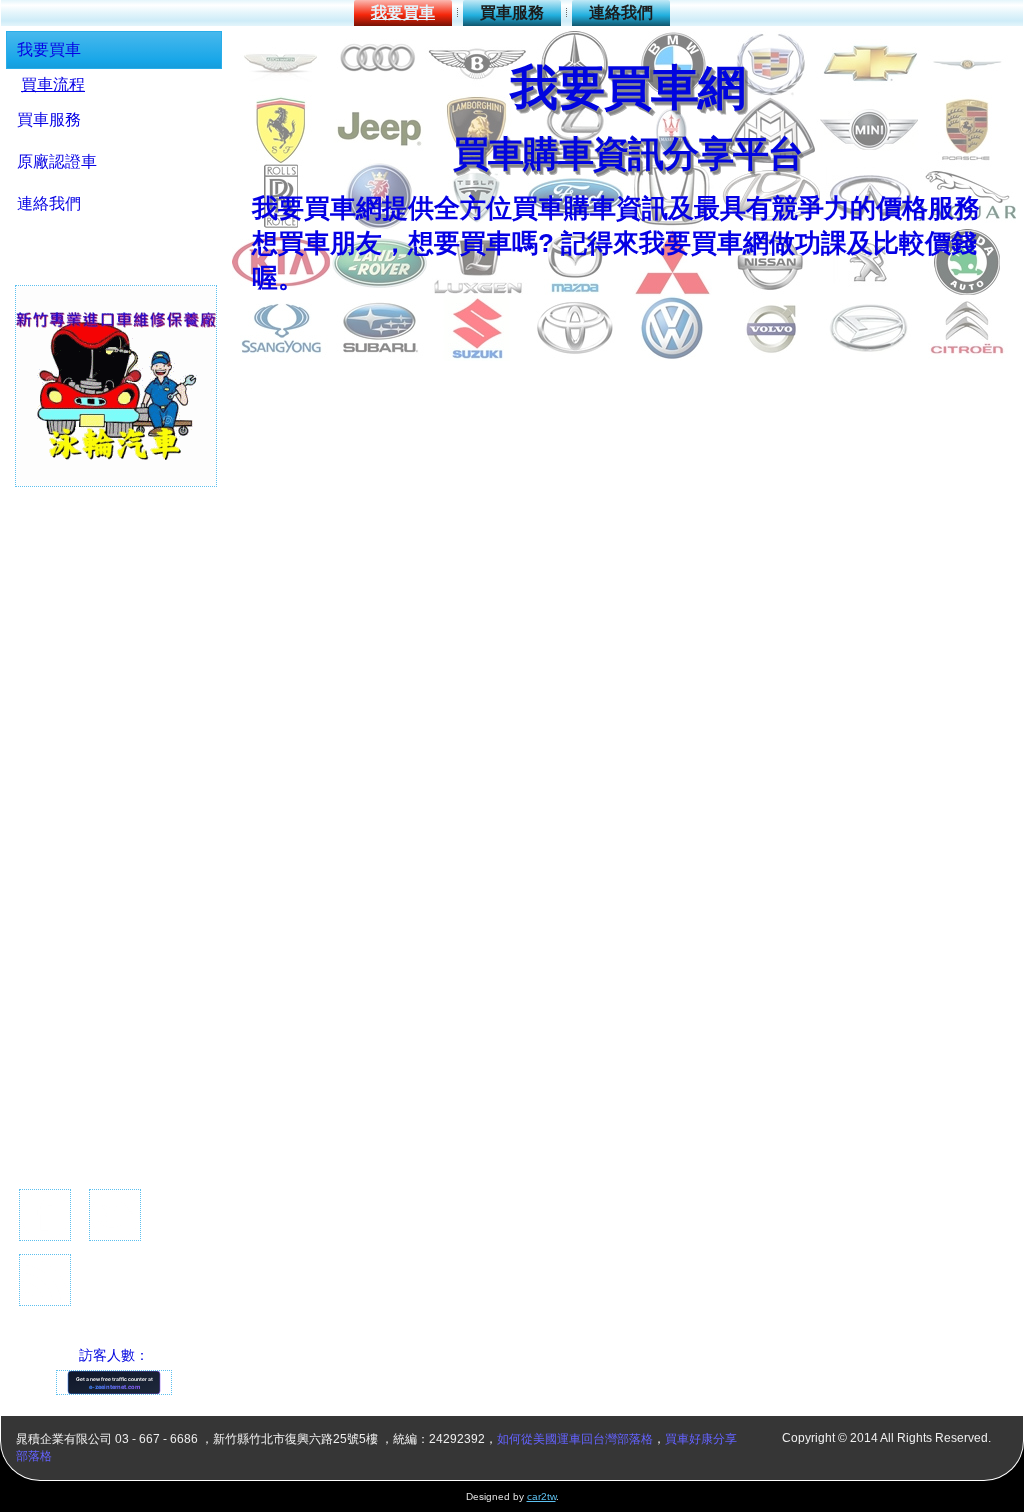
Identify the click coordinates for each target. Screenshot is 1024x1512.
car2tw (541, 1496)
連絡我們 (621, 12)
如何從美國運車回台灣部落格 (575, 1439)
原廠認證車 (57, 161)
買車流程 (53, 84)
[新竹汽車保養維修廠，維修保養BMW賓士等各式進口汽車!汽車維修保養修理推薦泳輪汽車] (116, 483)
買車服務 (512, 12)
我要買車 (403, 12)
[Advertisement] (94, 836)
